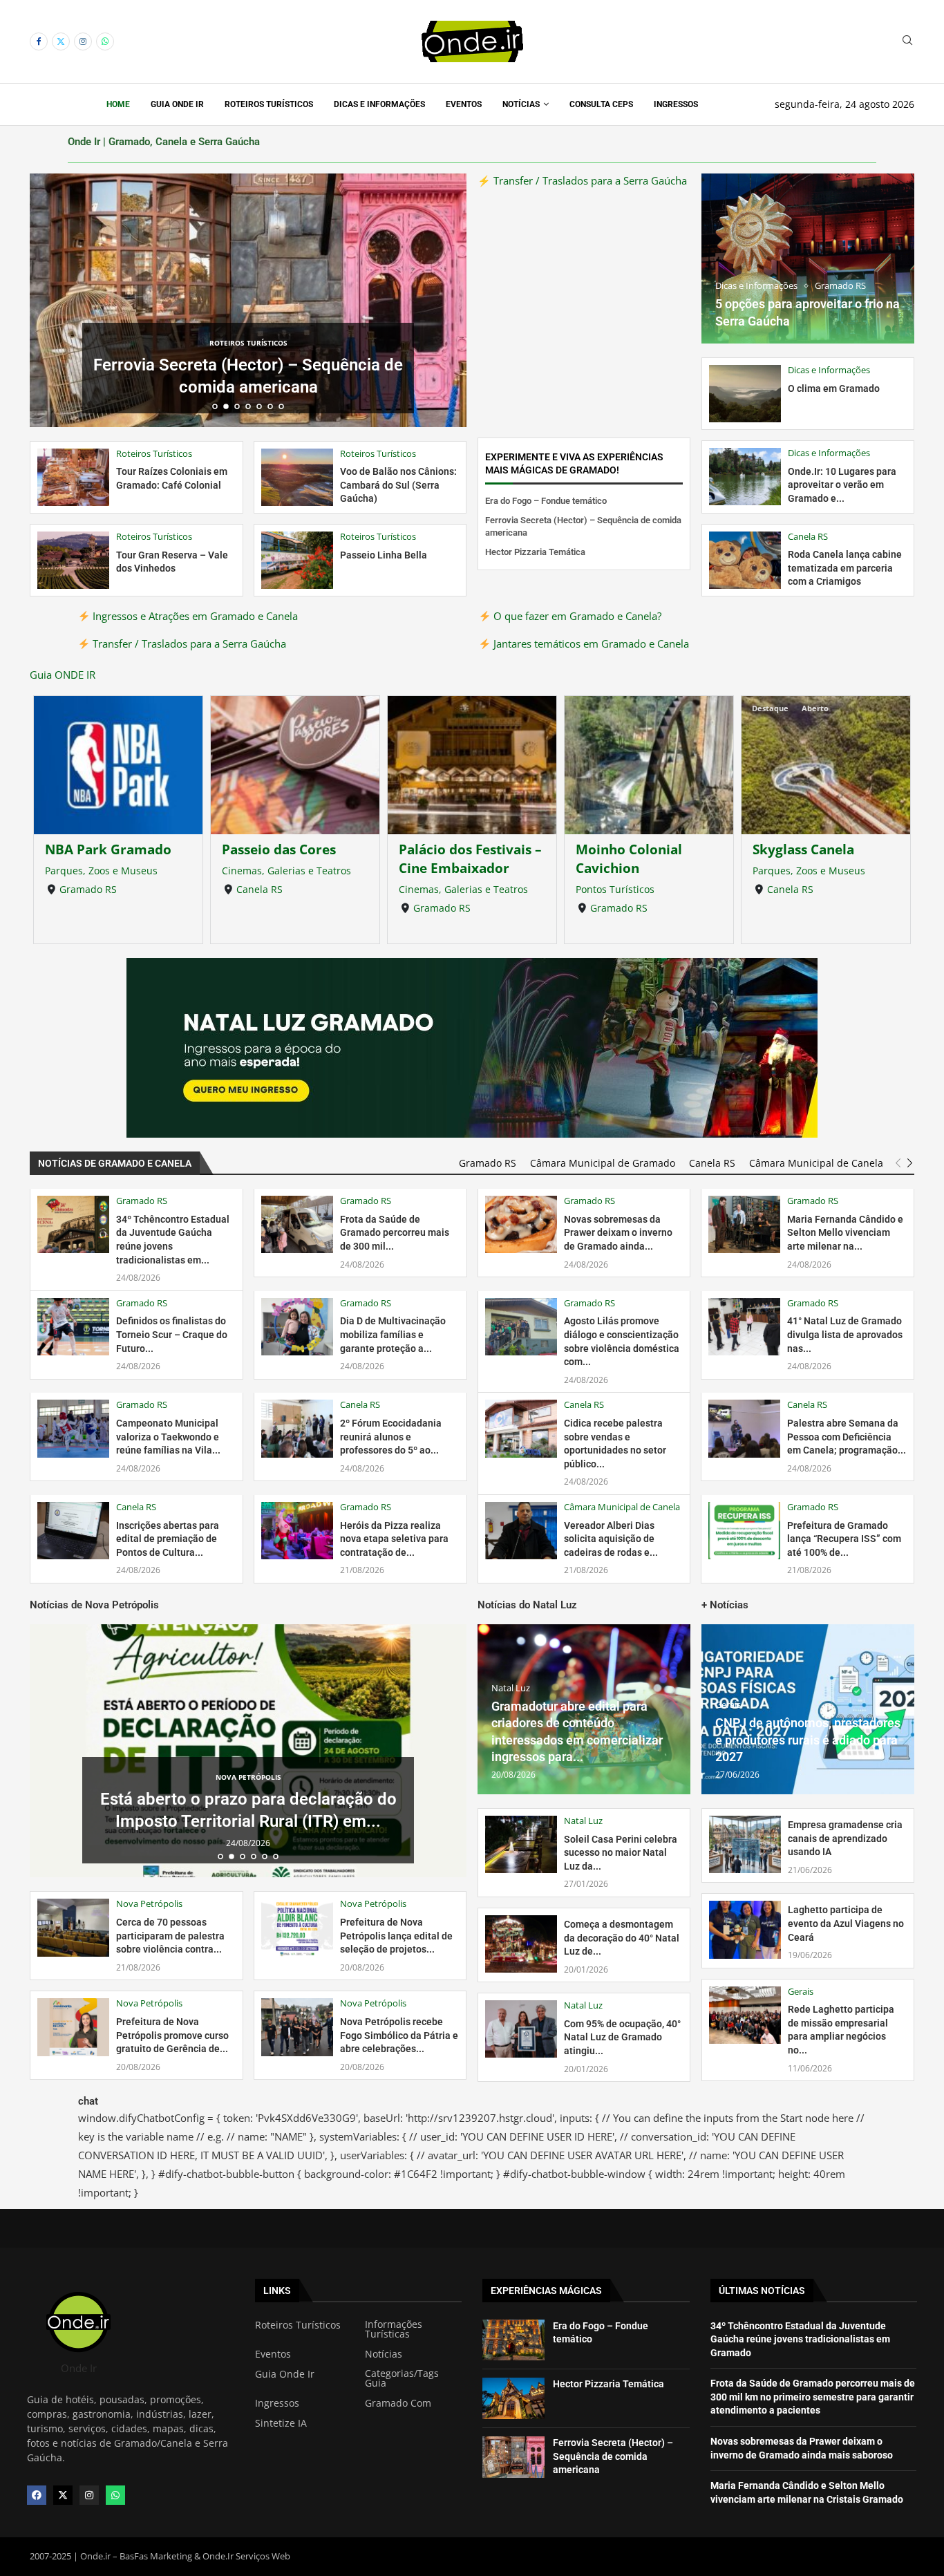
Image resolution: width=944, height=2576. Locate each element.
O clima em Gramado (834, 388)
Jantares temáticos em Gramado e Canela (590, 643)
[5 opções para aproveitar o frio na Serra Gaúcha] (808, 258)
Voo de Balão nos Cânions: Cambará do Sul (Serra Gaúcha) (398, 485)
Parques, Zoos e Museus (632, 871)
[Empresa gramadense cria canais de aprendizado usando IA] (745, 1844)
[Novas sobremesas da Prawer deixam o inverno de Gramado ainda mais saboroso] (521, 1224)
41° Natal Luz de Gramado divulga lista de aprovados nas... (845, 1334)
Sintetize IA (281, 2423)
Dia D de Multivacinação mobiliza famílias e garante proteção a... (393, 1334)
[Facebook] (39, 41)
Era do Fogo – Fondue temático (546, 501)
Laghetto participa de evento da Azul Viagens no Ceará (846, 1923)
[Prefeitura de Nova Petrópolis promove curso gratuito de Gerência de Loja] (73, 2027)
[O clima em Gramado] (745, 394)
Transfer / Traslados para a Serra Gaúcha (188, 643)
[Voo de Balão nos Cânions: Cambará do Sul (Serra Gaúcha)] (297, 477)
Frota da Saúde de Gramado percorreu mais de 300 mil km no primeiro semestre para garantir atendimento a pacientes (813, 2397)
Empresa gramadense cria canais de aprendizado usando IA (845, 1838)
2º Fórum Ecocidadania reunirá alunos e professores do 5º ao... (391, 1437)
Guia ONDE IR (63, 675)
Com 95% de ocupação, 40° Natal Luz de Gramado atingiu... (622, 2037)
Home (118, 104)
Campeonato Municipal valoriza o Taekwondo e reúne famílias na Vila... (168, 1437)
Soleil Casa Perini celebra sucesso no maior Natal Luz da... (621, 1853)
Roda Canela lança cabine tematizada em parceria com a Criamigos (845, 568)
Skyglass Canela (626, 849)
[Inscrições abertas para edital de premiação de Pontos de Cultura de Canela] (73, 1531)
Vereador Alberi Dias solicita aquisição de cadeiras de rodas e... (611, 1539)
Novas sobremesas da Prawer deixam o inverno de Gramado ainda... (618, 1233)
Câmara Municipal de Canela (816, 1163)
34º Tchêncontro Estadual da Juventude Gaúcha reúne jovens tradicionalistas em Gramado (800, 2339)
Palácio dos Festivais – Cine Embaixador (293, 858)
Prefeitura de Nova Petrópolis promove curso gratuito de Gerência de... (172, 2035)
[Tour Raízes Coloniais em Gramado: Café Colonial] (73, 477)
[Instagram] (83, 41)
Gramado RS (265, 908)
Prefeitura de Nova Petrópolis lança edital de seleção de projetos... (396, 1936)
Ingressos (676, 104)
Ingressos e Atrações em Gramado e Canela (194, 616)
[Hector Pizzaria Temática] (513, 2398)
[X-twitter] (63, 2495)
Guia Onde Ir (177, 104)
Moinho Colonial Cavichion (452, 858)
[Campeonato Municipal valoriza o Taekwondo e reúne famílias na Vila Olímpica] (73, 1428)
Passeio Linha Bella (384, 555)
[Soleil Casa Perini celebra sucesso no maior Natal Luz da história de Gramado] (521, 1844)
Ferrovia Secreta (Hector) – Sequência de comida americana (613, 2456)
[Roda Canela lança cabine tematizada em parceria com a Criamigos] (745, 560)
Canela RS (83, 889)
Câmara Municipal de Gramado (603, 1163)
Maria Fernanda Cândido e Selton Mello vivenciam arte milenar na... (845, 1233)
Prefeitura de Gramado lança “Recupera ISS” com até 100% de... (844, 1539)
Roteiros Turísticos (269, 104)
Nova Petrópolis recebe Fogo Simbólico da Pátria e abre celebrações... (399, 2035)
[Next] (910, 1163)
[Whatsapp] (105, 41)
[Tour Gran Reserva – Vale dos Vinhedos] (73, 560)
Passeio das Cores (102, 849)
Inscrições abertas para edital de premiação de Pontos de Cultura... (168, 1539)
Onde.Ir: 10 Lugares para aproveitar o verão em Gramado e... (842, 485)
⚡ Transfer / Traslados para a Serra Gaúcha (582, 180)
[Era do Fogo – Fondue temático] (513, 2340)
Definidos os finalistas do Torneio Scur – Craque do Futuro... (172, 1334)
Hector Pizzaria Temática (248, 387)
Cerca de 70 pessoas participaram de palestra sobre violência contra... (170, 1936)
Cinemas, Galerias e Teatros (110, 871)
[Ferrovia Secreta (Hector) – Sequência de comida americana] (513, 2457)
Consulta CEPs (601, 104)
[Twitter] (61, 41)
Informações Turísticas (394, 2329)
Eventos (464, 104)
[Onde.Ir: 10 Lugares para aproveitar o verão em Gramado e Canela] (745, 477)
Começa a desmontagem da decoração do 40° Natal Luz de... (622, 1938)
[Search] (907, 42)
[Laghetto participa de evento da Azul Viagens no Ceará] (745, 1929)
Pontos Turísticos (438, 889)
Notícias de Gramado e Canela (115, 1163)
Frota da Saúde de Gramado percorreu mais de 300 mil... (395, 1233)
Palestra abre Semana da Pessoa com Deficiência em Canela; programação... (847, 1437)
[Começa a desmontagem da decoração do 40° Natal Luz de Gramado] (521, 1944)
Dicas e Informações (379, 104)
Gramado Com (398, 2403)
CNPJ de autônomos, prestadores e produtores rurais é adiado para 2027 (808, 1740)
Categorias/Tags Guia (402, 2378)
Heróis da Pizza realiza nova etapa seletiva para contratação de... (394, 1539)
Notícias (521, 104)
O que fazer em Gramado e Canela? (576, 616)
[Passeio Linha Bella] (297, 560)
